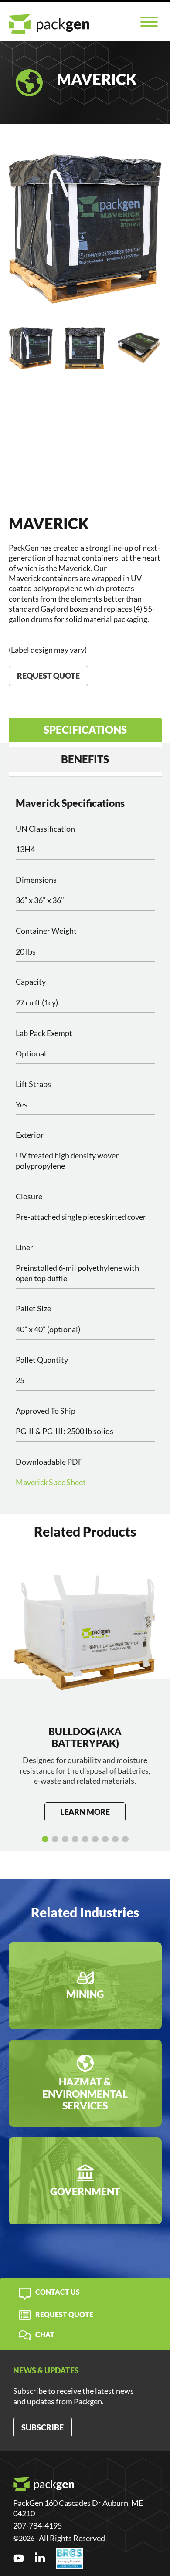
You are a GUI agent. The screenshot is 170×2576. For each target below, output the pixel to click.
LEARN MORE (85, 1812)
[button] (45, 1839)
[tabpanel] (85, 1145)
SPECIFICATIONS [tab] (85, 729)
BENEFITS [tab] (85, 759)
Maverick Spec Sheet (51, 1482)
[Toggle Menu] (149, 22)
